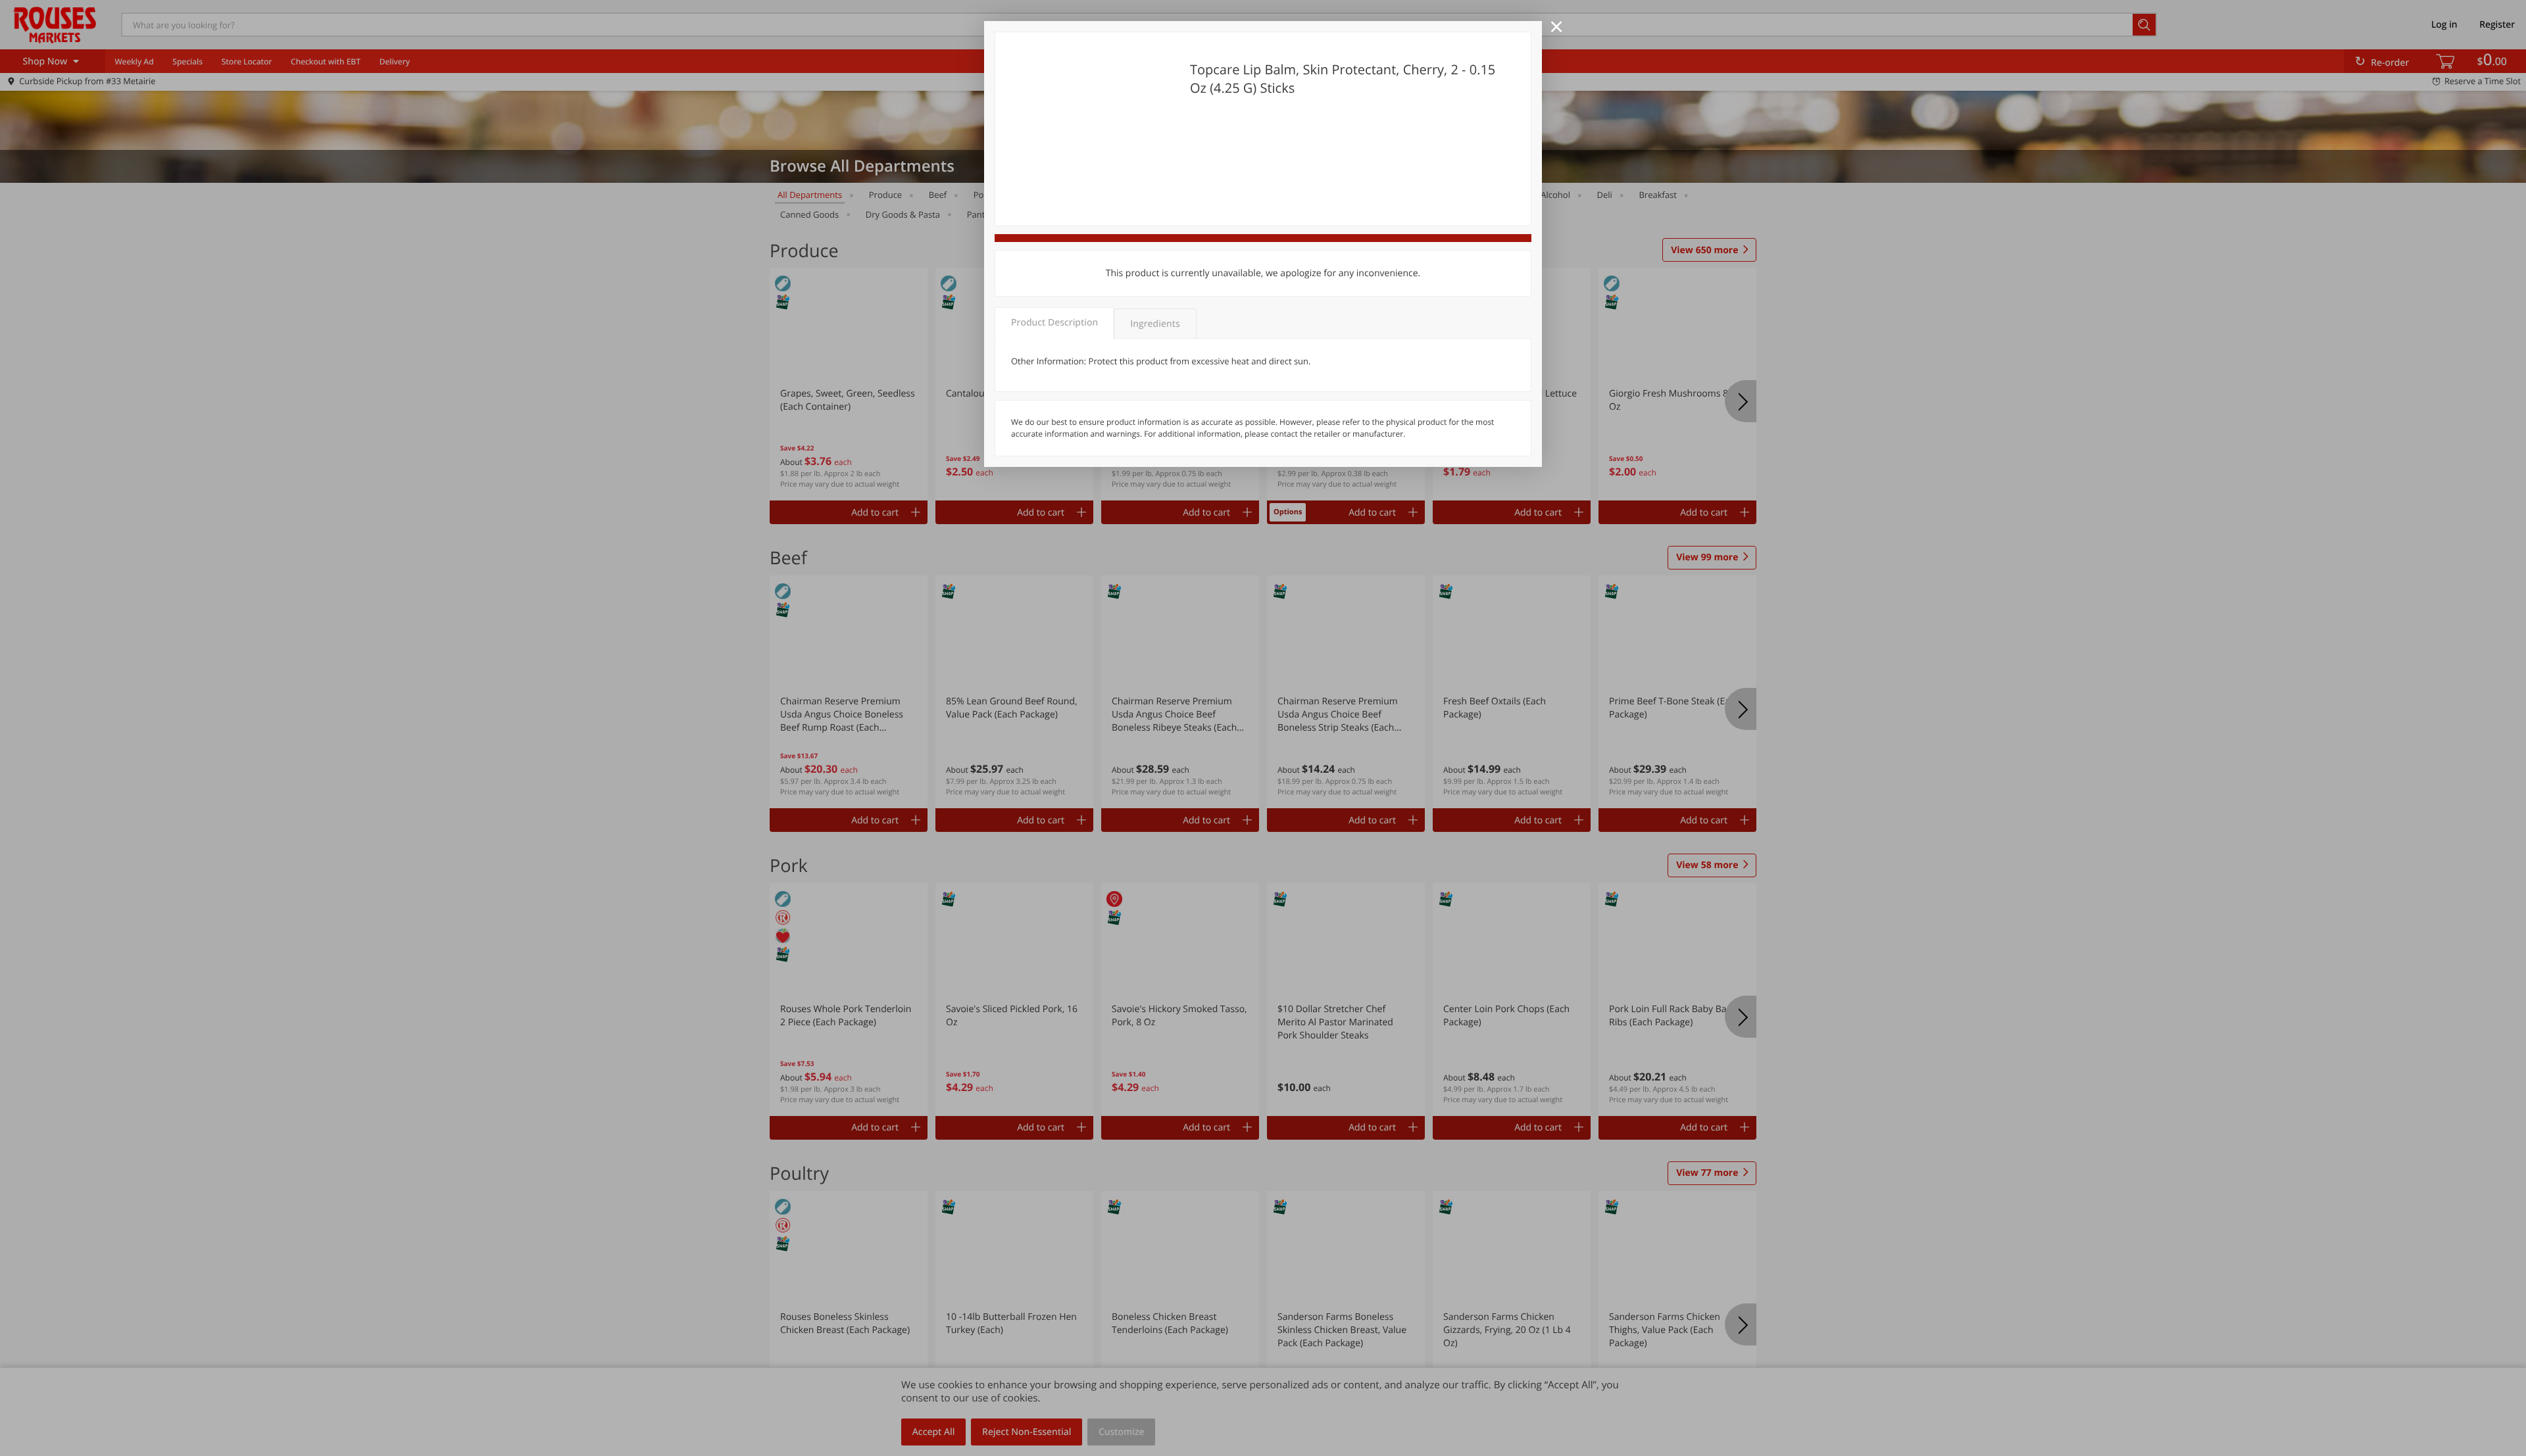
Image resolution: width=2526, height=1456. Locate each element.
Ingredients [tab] (1155, 324)
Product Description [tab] (1054, 323)
